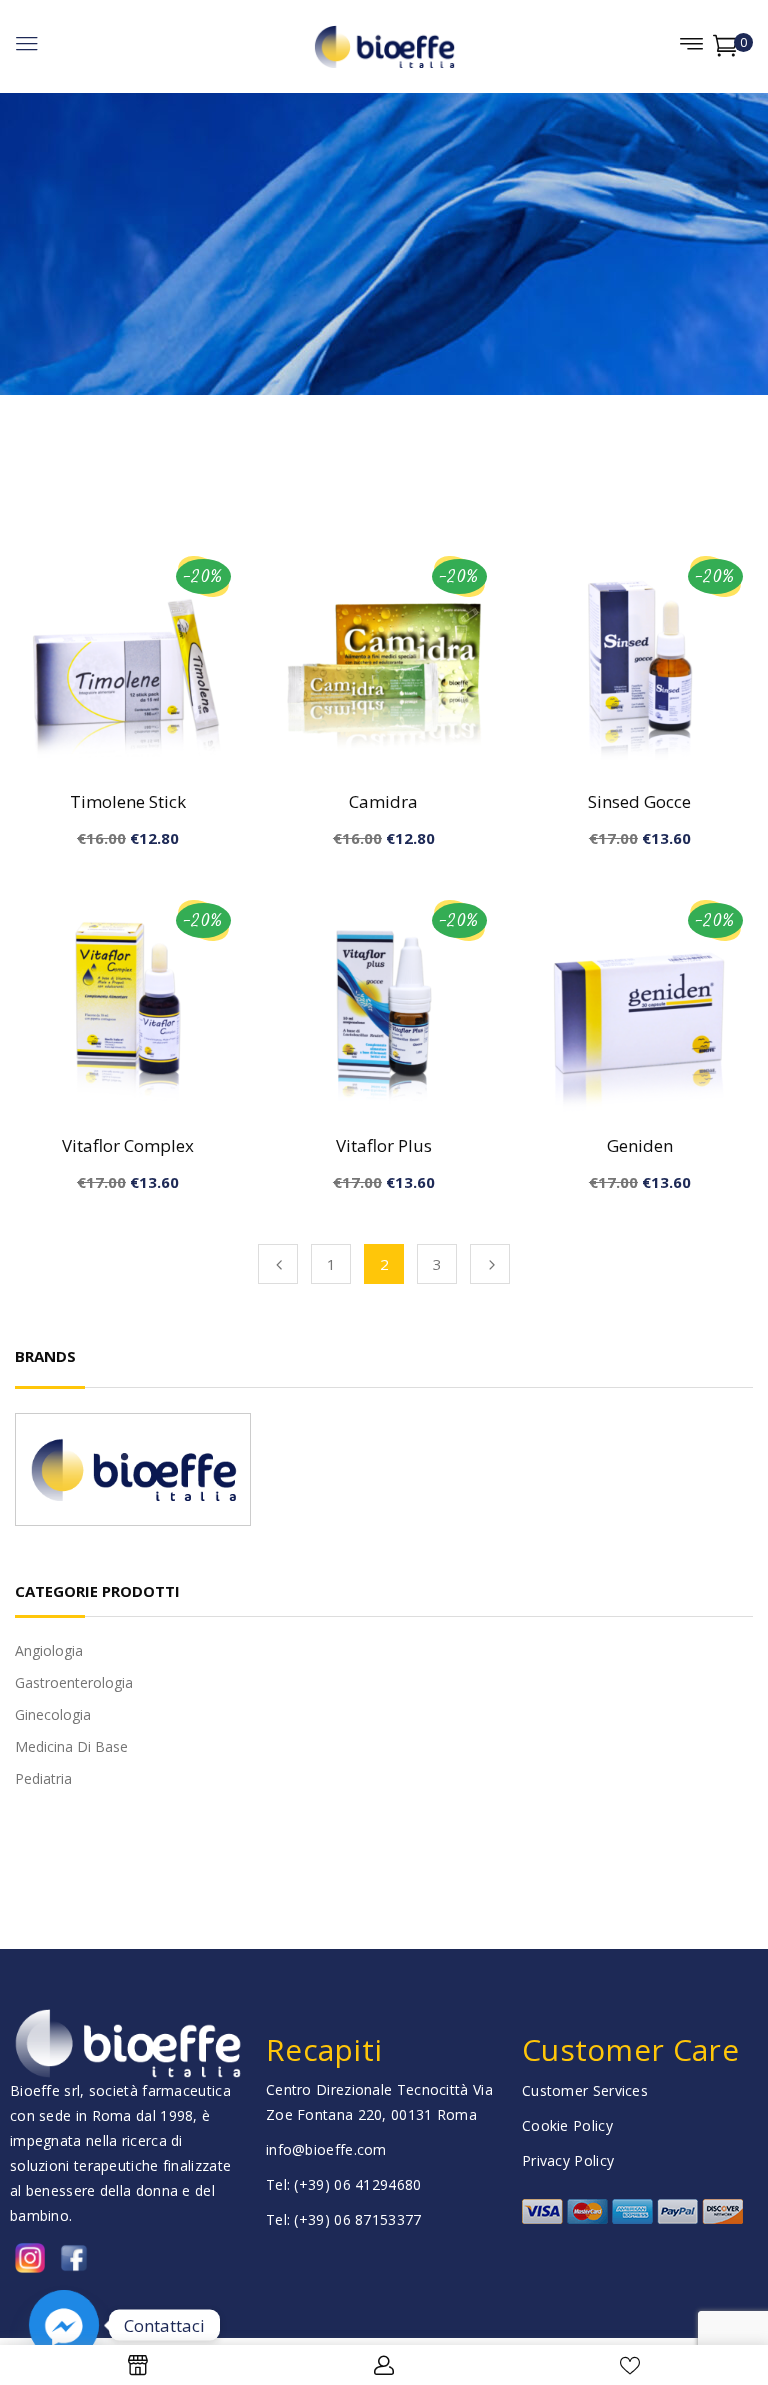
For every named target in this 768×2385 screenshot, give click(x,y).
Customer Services (585, 2090)
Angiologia (49, 1650)
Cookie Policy (567, 2125)
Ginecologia (53, 1714)
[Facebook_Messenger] (64, 2325)
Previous (278, 1264)
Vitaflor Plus (384, 1145)
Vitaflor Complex (128, 1145)
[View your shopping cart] (725, 49)
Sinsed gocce (639, 801)
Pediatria (43, 1778)
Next (490, 1264)
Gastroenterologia (74, 1682)
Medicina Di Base (71, 1746)
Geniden (640, 1145)
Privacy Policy (568, 2160)
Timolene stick (128, 801)
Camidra (383, 801)
